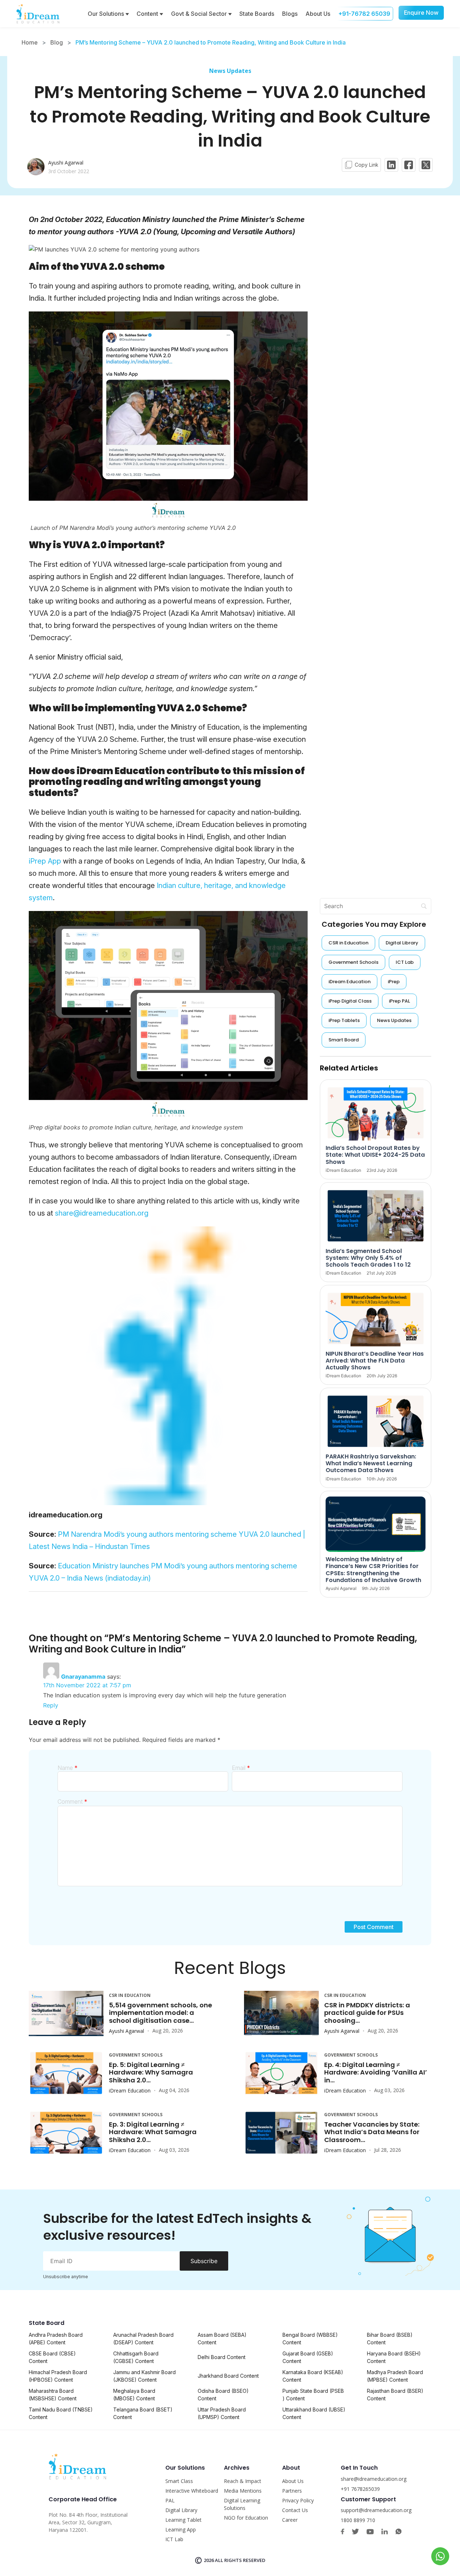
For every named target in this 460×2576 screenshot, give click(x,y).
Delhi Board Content (222, 2357)
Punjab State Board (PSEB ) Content (313, 2395)
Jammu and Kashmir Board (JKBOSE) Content (144, 2376)
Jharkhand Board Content (228, 2376)
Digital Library (181, 2510)
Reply (51, 1705)
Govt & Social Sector (200, 14)
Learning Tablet (183, 2520)
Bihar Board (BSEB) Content (390, 2339)
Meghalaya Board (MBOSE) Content (134, 2395)
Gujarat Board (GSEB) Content (308, 2357)
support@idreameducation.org (376, 2510)
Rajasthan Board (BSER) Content (395, 2395)
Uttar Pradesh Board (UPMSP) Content (222, 2413)
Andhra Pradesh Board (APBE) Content (56, 2339)
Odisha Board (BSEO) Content (223, 2395)
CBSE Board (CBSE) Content (52, 2357)
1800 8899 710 (358, 2520)
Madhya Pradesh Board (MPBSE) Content (395, 2376)
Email (241, 1768)
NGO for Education (246, 2518)
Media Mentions (243, 2491)
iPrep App (45, 861)
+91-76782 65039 (364, 14)
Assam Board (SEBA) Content (222, 2339)
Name (68, 1768)
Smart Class (179, 2481)
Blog (57, 42)
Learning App (181, 2529)
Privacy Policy (298, 2500)
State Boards (257, 14)
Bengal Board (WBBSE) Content (310, 2339)
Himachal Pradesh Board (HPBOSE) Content (58, 2376)
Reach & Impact (243, 2481)
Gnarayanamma (83, 1677)
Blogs (290, 14)
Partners (292, 2491)
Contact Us (295, 2510)
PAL (170, 2500)
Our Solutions (107, 14)
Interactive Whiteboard (192, 2491)
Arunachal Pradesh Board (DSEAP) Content (143, 2339)
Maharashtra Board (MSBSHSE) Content (53, 2395)
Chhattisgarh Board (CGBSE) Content (136, 2357)
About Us (318, 14)
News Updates (230, 71)
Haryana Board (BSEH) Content (394, 2357)
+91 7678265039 (360, 2489)
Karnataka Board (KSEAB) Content (313, 2376)
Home (30, 42)
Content (148, 14)
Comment (72, 1802)
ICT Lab (174, 2539)
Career (290, 2520)
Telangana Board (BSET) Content (143, 2413)
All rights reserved (240, 2560)
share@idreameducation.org (102, 1213)
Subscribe (204, 2261)
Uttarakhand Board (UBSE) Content (314, 2413)
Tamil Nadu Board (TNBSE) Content (61, 2413)
